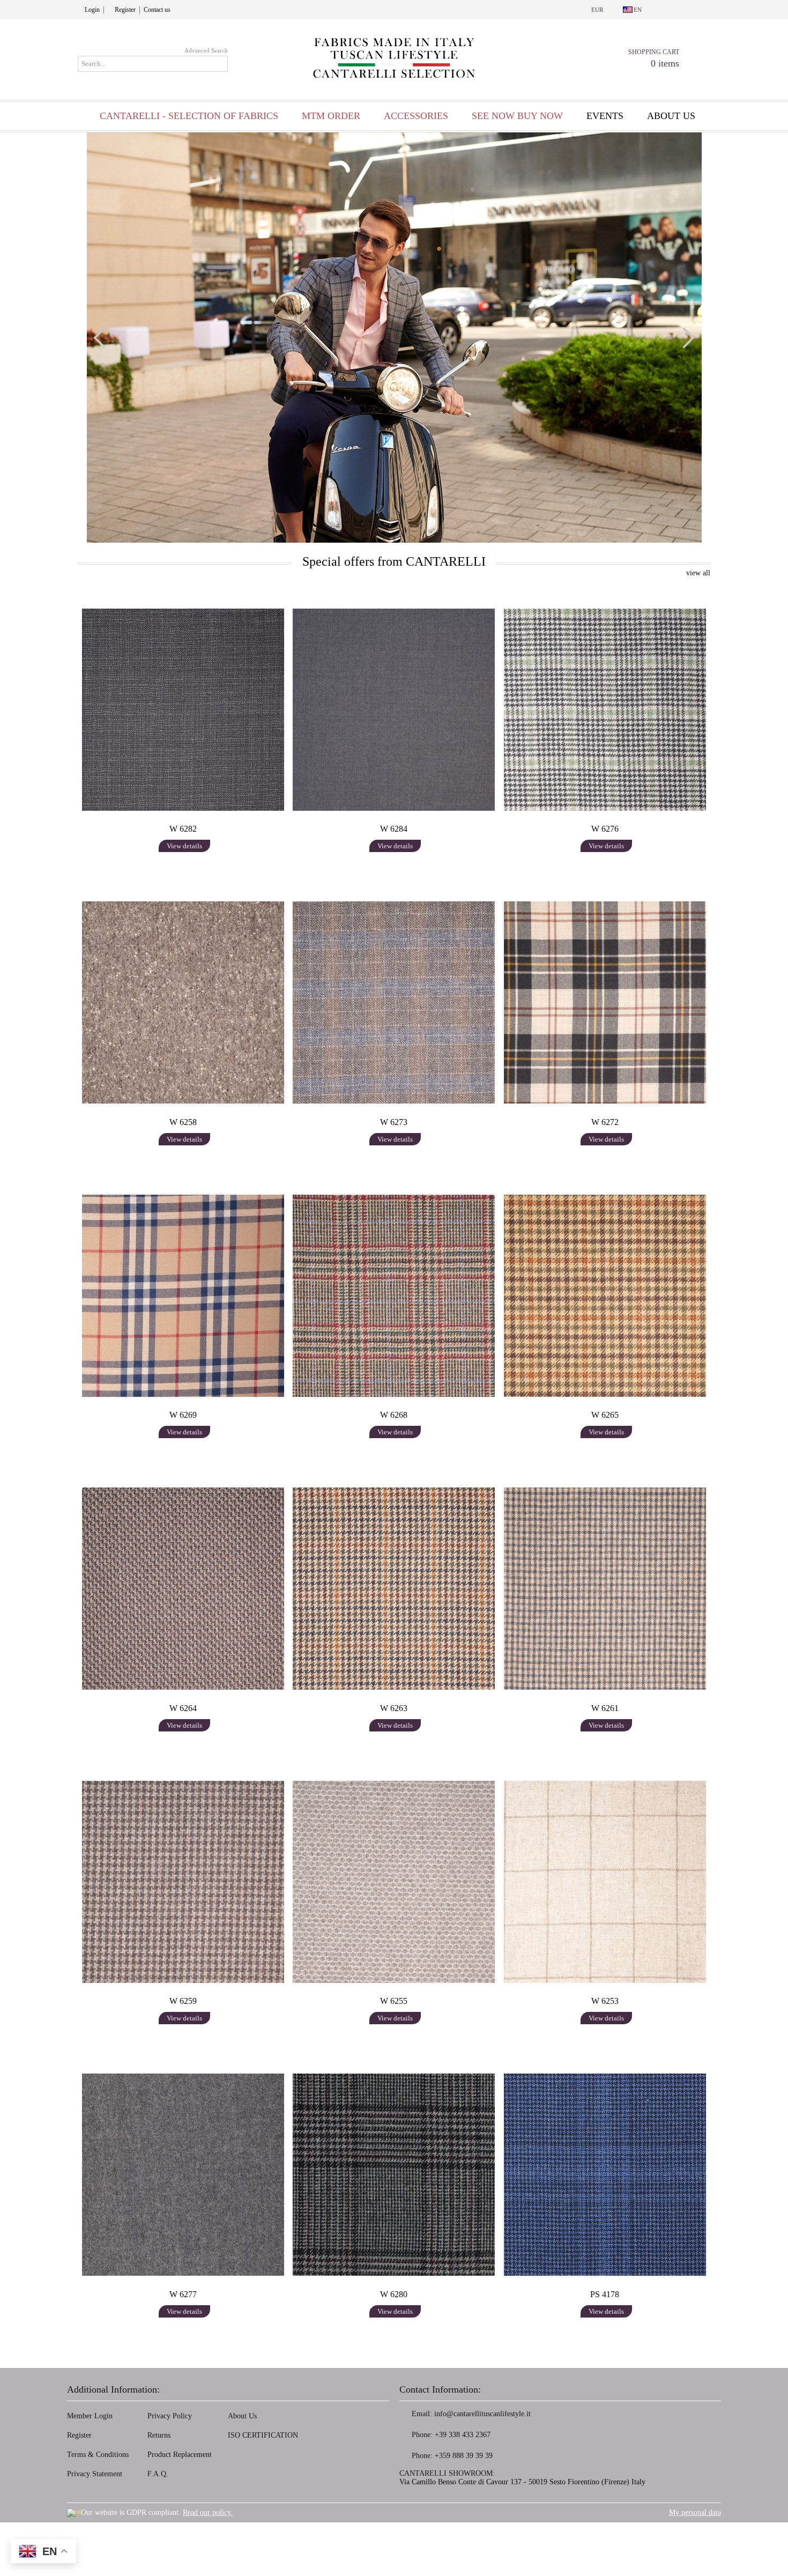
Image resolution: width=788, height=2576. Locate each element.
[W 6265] (605, 1296)
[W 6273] (394, 1002)
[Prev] (104, 338)
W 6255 (394, 2001)
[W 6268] (394, 1296)
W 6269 (183, 1415)
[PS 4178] (605, 2174)
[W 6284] (394, 709)
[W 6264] (183, 1588)
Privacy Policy (170, 2416)
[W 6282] (183, 709)
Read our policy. (208, 2512)
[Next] (684, 338)
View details (184, 846)
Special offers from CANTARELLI (394, 561)
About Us (242, 2416)
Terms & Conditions (98, 2455)
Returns (159, 2435)
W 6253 (605, 2001)
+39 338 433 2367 (463, 2435)
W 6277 (183, 2294)
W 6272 (605, 1122)
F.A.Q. (158, 2474)
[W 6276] (605, 709)
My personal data (695, 2512)
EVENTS (605, 116)
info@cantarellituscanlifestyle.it (482, 2414)
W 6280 (394, 2294)
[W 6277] (183, 2174)
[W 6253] (605, 1882)
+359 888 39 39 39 (464, 2456)
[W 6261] (605, 1588)
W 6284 (394, 829)
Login (92, 10)
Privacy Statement (95, 2474)
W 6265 (605, 1415)
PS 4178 (605, 2294)
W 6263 (394, 1708)
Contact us (157, 10)
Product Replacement (180, 2455)
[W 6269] (183, 1296)
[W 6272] (605, 1002)
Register (125, 10)
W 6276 (605, 829)
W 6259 (183, 2001)
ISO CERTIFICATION (263, 2435)
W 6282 (183, 829)
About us (671, 116)
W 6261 (605, 1708)
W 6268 (394, 1415)
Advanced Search (206, 50)
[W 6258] (183, 1002)
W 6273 (394, 1122)
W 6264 (183, 1708)
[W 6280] (394, 2174)
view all (698, 573)
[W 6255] (394, 1882)
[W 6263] (394, 1588)
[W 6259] (183, 1882)
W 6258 (183, 1122)
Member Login (90, 2416)
